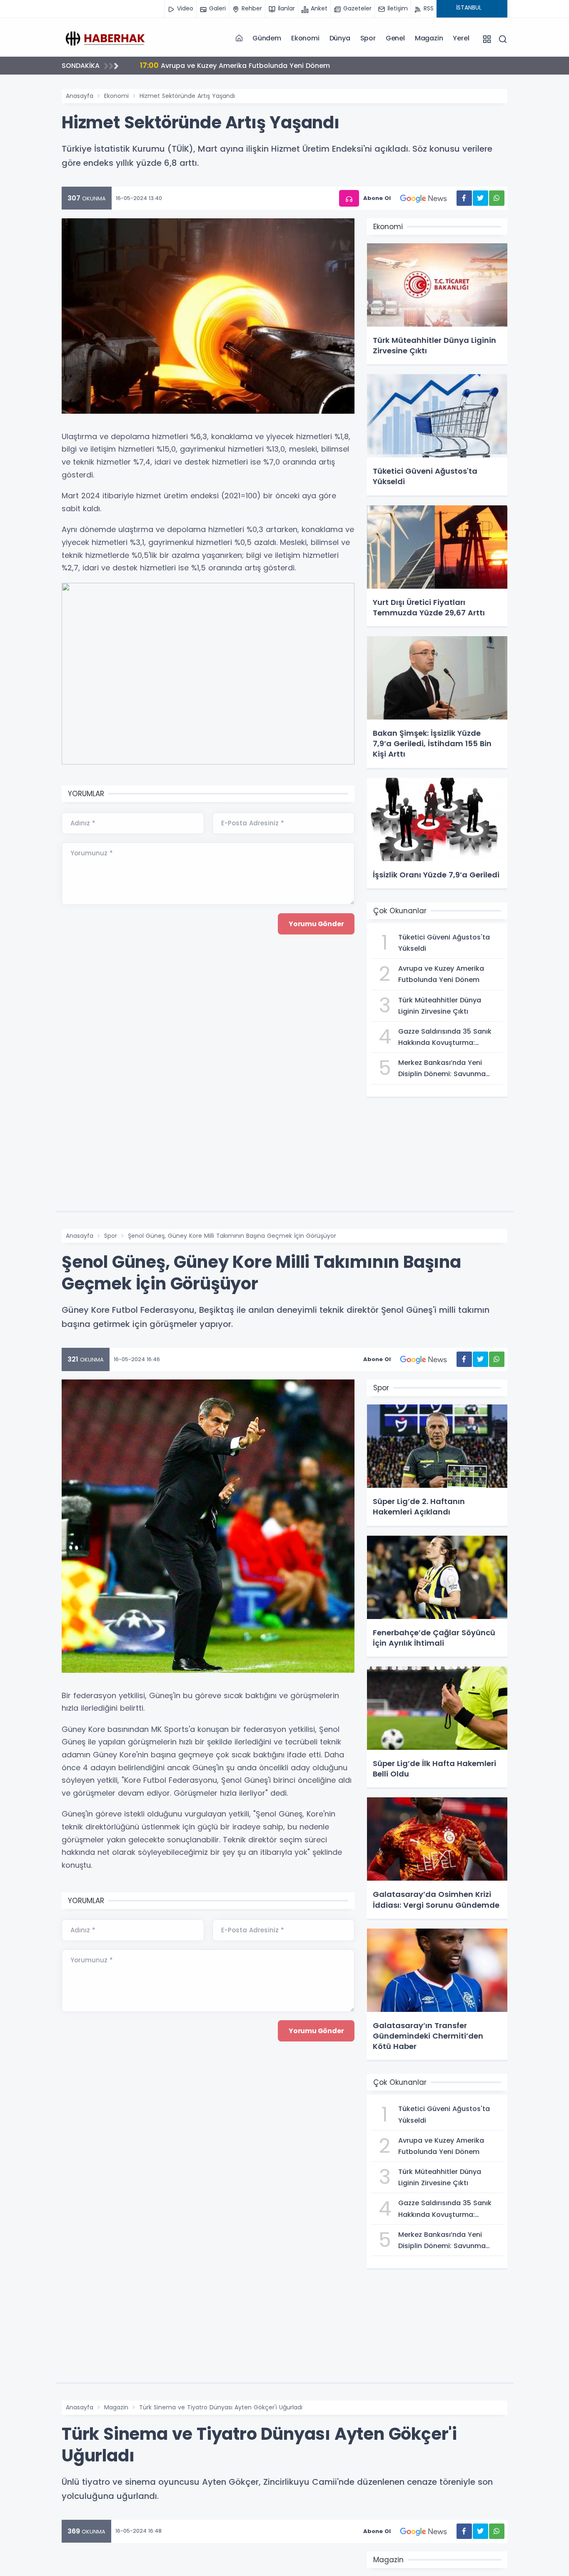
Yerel (461, 38)
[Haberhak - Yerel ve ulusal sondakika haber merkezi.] (103, 38)
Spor (368, 38)
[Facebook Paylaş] (464, 198)
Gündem (267, 38)
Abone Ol (377, 198)
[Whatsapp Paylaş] (497, 198)
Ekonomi (305, 38)
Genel (395, 38)
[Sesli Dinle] (349, 199)
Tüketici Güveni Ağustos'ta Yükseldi (210, 65)
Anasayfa (80, 96)
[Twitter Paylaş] (480, 198)
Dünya (340, 38)
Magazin (429, 38)
